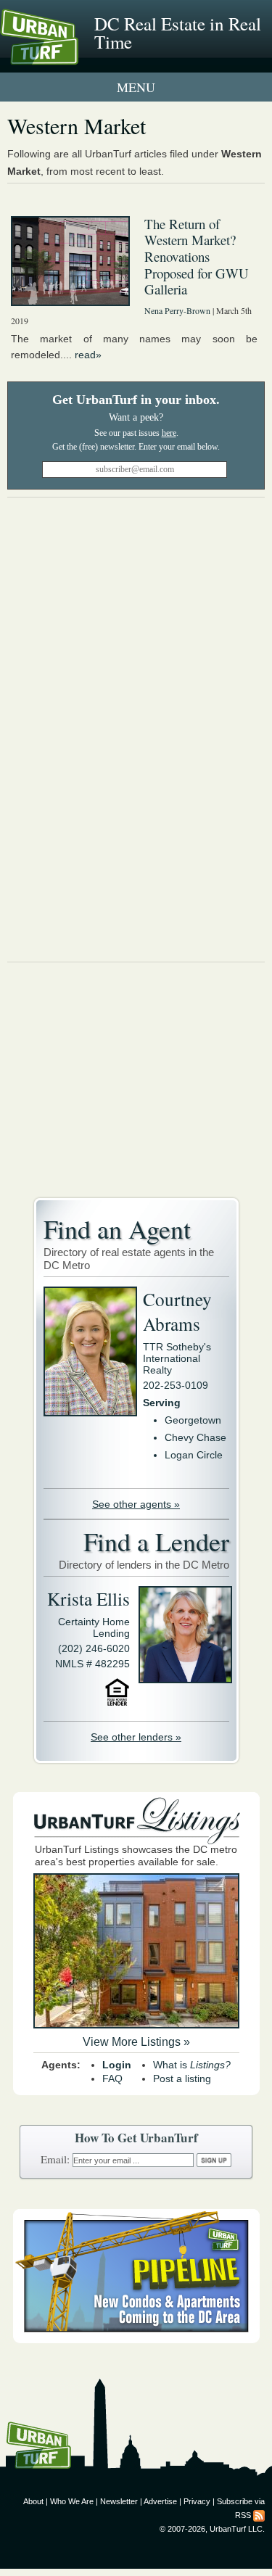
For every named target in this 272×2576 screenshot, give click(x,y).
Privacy (197, 2501)
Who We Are (72, 2501)
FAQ (112, 2078)
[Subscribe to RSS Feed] (259, 2515)
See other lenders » (136, 1737)
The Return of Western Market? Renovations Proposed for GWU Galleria (197, 257)
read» (88, 355)
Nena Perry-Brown (177, 310)
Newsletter (119, 2501)
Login (117, 2065)
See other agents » (136, 1504)
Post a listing (182, 2078)
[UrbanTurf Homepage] (76, 57)
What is (192, 2065)
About (33, 2501)
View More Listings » (136, 2042)
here (169, 433)
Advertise (160, 2501)
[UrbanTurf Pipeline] (136, 2340)
